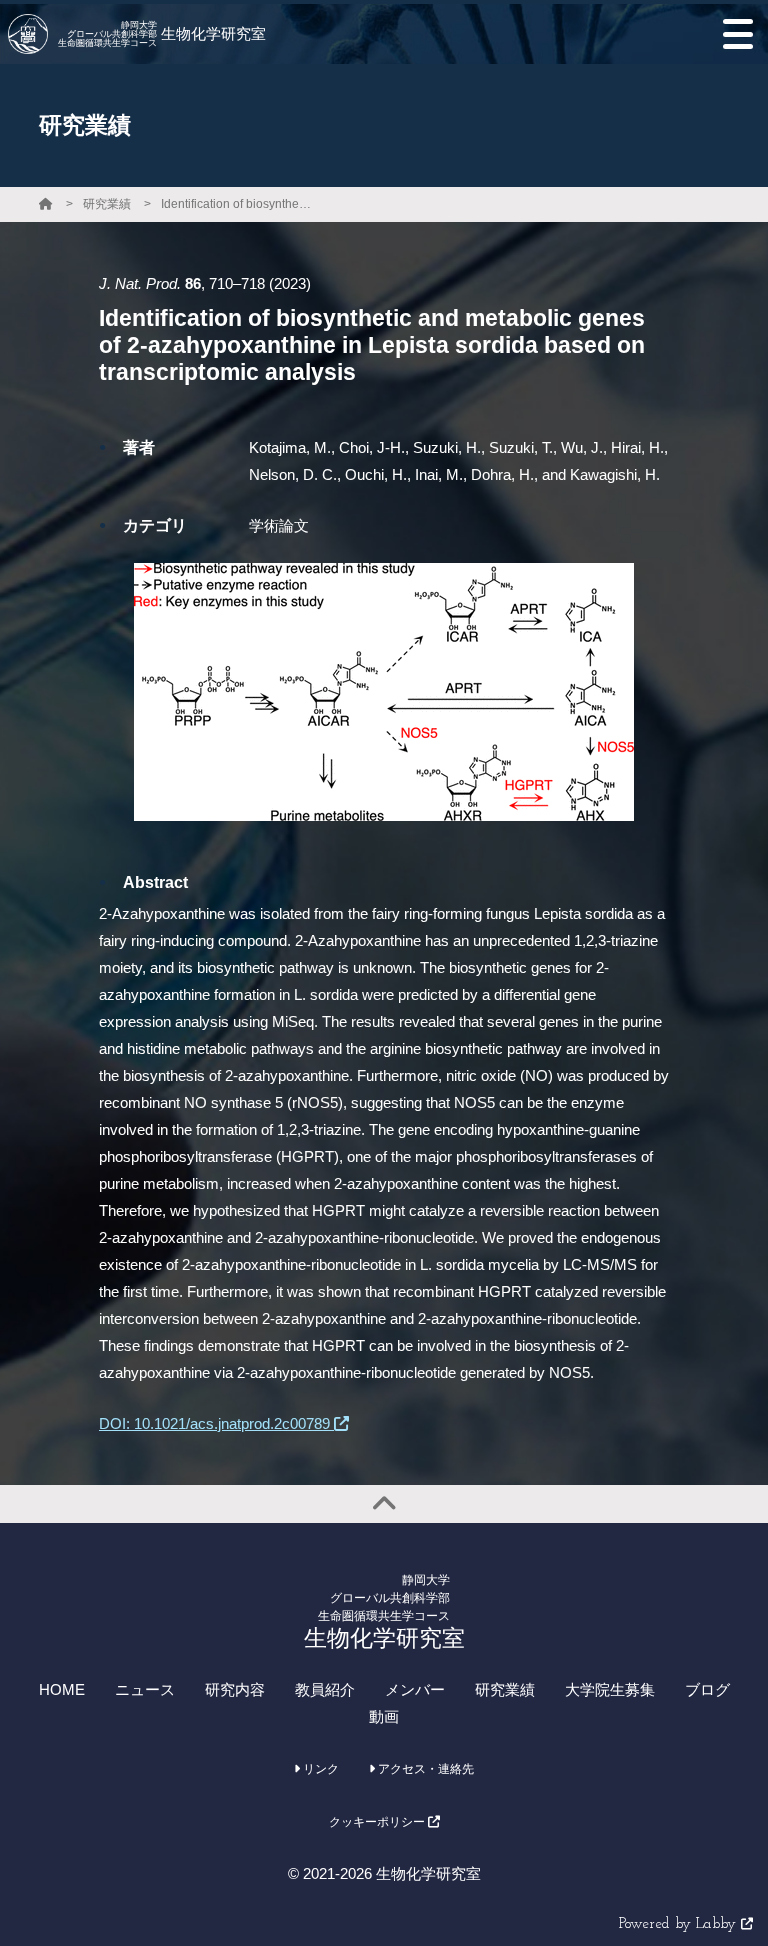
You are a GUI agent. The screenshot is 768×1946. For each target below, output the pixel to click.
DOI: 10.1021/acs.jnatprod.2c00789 (216, 1423)
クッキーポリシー (378, 1822)
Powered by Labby (680, 1924)
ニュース (145, 1689)
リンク (319, 1769)
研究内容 (235, 1689)
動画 (384, 1716)
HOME (62, 1689)
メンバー (415, 1689)
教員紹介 (325, 1689)
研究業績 (107, 204)
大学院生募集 (610, 1689)
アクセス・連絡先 (424, 1769)
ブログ (707, 1689)
